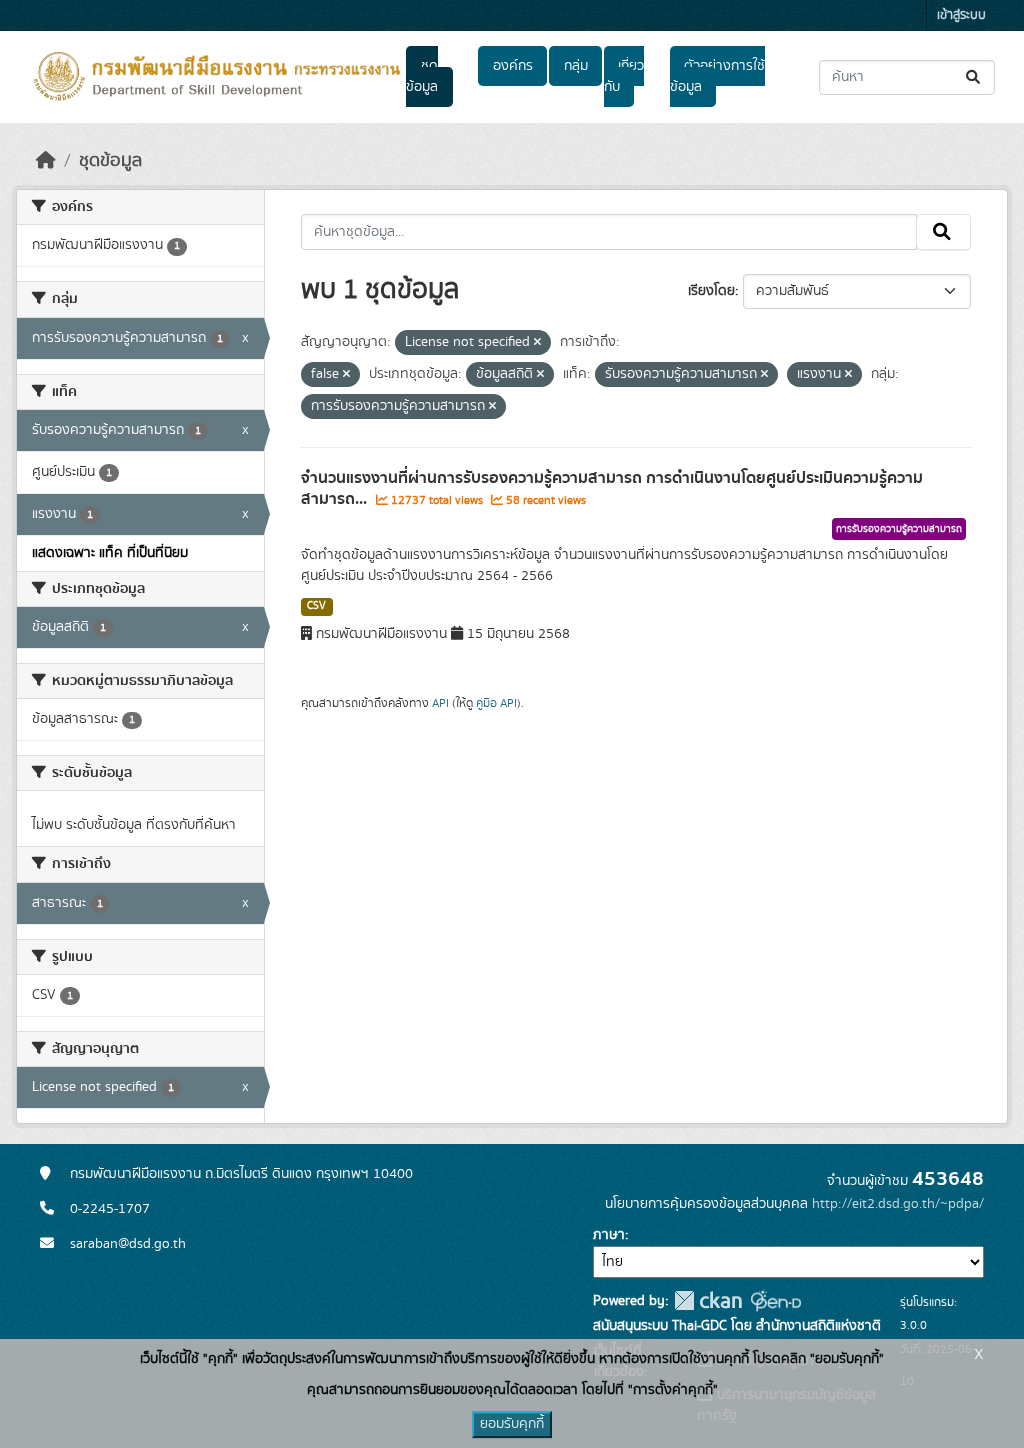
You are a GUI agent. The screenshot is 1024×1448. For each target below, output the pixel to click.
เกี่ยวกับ (624, 76)
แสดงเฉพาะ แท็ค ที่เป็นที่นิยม (110, 553)
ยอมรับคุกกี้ (512, 1424)
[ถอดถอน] (537, 343)
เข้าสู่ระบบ (961, 15)
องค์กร (513, 66)
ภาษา (609, 1235)
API (440, 703)
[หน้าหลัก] (46, 161)
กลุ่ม (576, 66)
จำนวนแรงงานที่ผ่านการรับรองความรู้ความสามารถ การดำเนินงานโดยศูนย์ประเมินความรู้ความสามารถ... (612, 488)
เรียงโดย (711, 291)
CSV (316, 606)
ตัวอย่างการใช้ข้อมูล (717, 76)
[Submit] (974, 77)
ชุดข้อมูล (422, 76)
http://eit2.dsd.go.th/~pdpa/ (898, 1204)
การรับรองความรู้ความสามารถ (899, 529)
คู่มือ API (496, 703)
